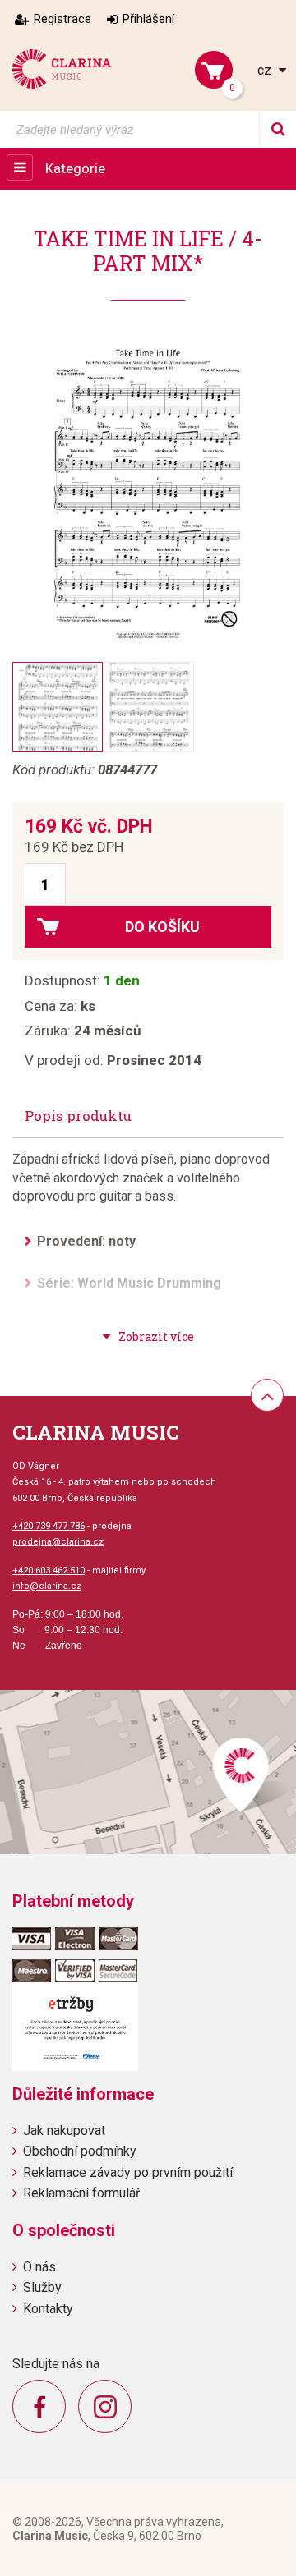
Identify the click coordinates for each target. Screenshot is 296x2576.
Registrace (62, 19)
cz (266, 70)
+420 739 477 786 (49, 1526)
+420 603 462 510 (49, 1570)
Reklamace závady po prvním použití (128, 2172)
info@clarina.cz (47, 1586)
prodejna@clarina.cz (58, 1542)
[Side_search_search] (277, 129)
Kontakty (48, 2309)
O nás (39, 2267)
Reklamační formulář (81, 2193)
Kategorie (75, 168)
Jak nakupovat (64, 2131)
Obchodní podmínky (80, 2151)
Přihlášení (148, 19)
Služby (42, 2287)
